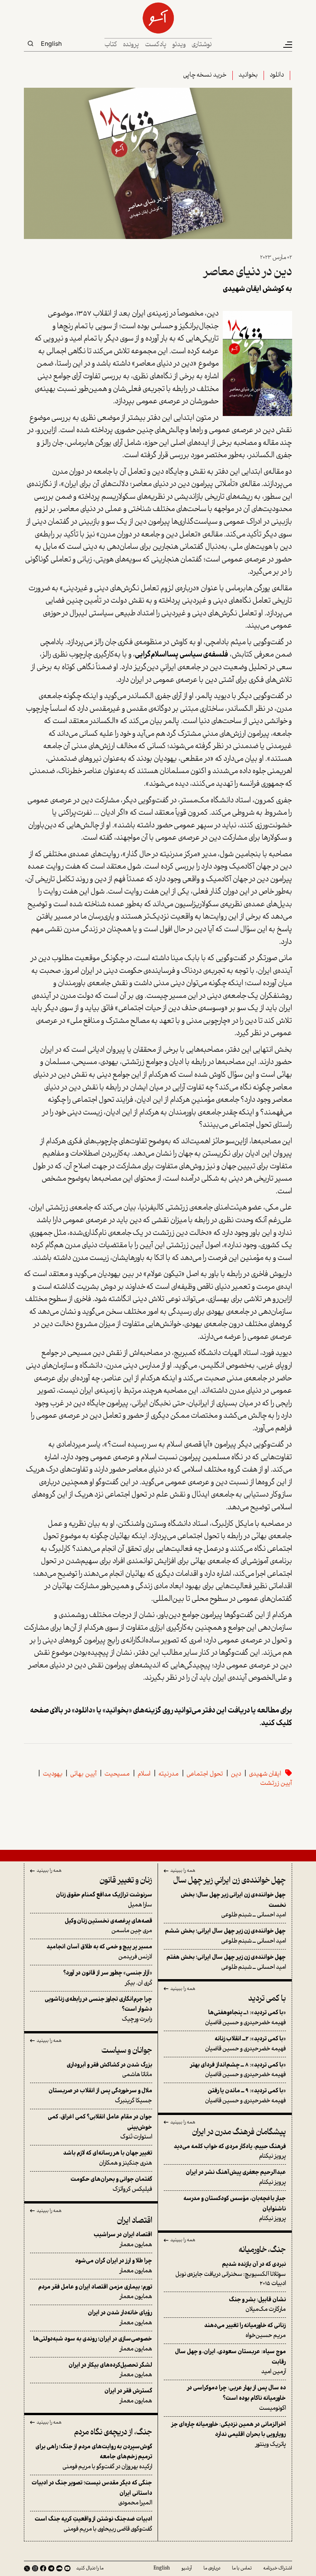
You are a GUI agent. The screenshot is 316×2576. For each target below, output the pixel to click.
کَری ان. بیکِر (108, 1978)
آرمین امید (230, 2362)
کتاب (111, 45)
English (51, 43)
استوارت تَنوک (100, 2127)
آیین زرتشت (276, 1783)
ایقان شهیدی (265, 1774)
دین (236, 1774)
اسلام (144, 1774)
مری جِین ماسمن (108, 1926)
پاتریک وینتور (229, 2435)
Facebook (43, 2568)
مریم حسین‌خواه (245, 2331)
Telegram (51, 2568)
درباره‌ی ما (212, 2568)
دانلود (277, 75)
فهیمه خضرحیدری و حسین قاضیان (245, 2018)
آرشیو (187, 2568)
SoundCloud (59, 2568)
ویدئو (179, 45)
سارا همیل (104, 1900)
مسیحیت (117, 1774)
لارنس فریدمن (99, 1952)
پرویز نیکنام (230, 2152)
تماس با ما (242, 2568)
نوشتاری (202, 45)
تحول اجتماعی (205, 1774)
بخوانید (248, 75)
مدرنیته (169, 1774)
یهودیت (53, 1774)
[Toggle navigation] (287, 45)
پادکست (156, 45)
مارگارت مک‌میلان (257, 2305)
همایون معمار (123, 2240)
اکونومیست (236, 2398)
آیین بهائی (83, 1774)
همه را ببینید (183, 1871)
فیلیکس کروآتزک (111, 2184)
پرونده (131, 45)
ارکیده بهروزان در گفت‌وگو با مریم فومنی (94, 2457)
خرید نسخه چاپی (205, 75)
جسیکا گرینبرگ (100, 2096)
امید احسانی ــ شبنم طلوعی (233, 1905)
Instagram (35, 2568)
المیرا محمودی (92, 2493)
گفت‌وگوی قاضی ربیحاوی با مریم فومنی (93, 2524)
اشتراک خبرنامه (278, 2568)
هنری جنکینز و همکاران (108, 2158)
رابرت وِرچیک (98, 2009)
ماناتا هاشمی (109, 2070)
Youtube (67, 2568)
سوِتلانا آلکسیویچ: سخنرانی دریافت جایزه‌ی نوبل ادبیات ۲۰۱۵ (231, 2274)
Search (30, 43)
